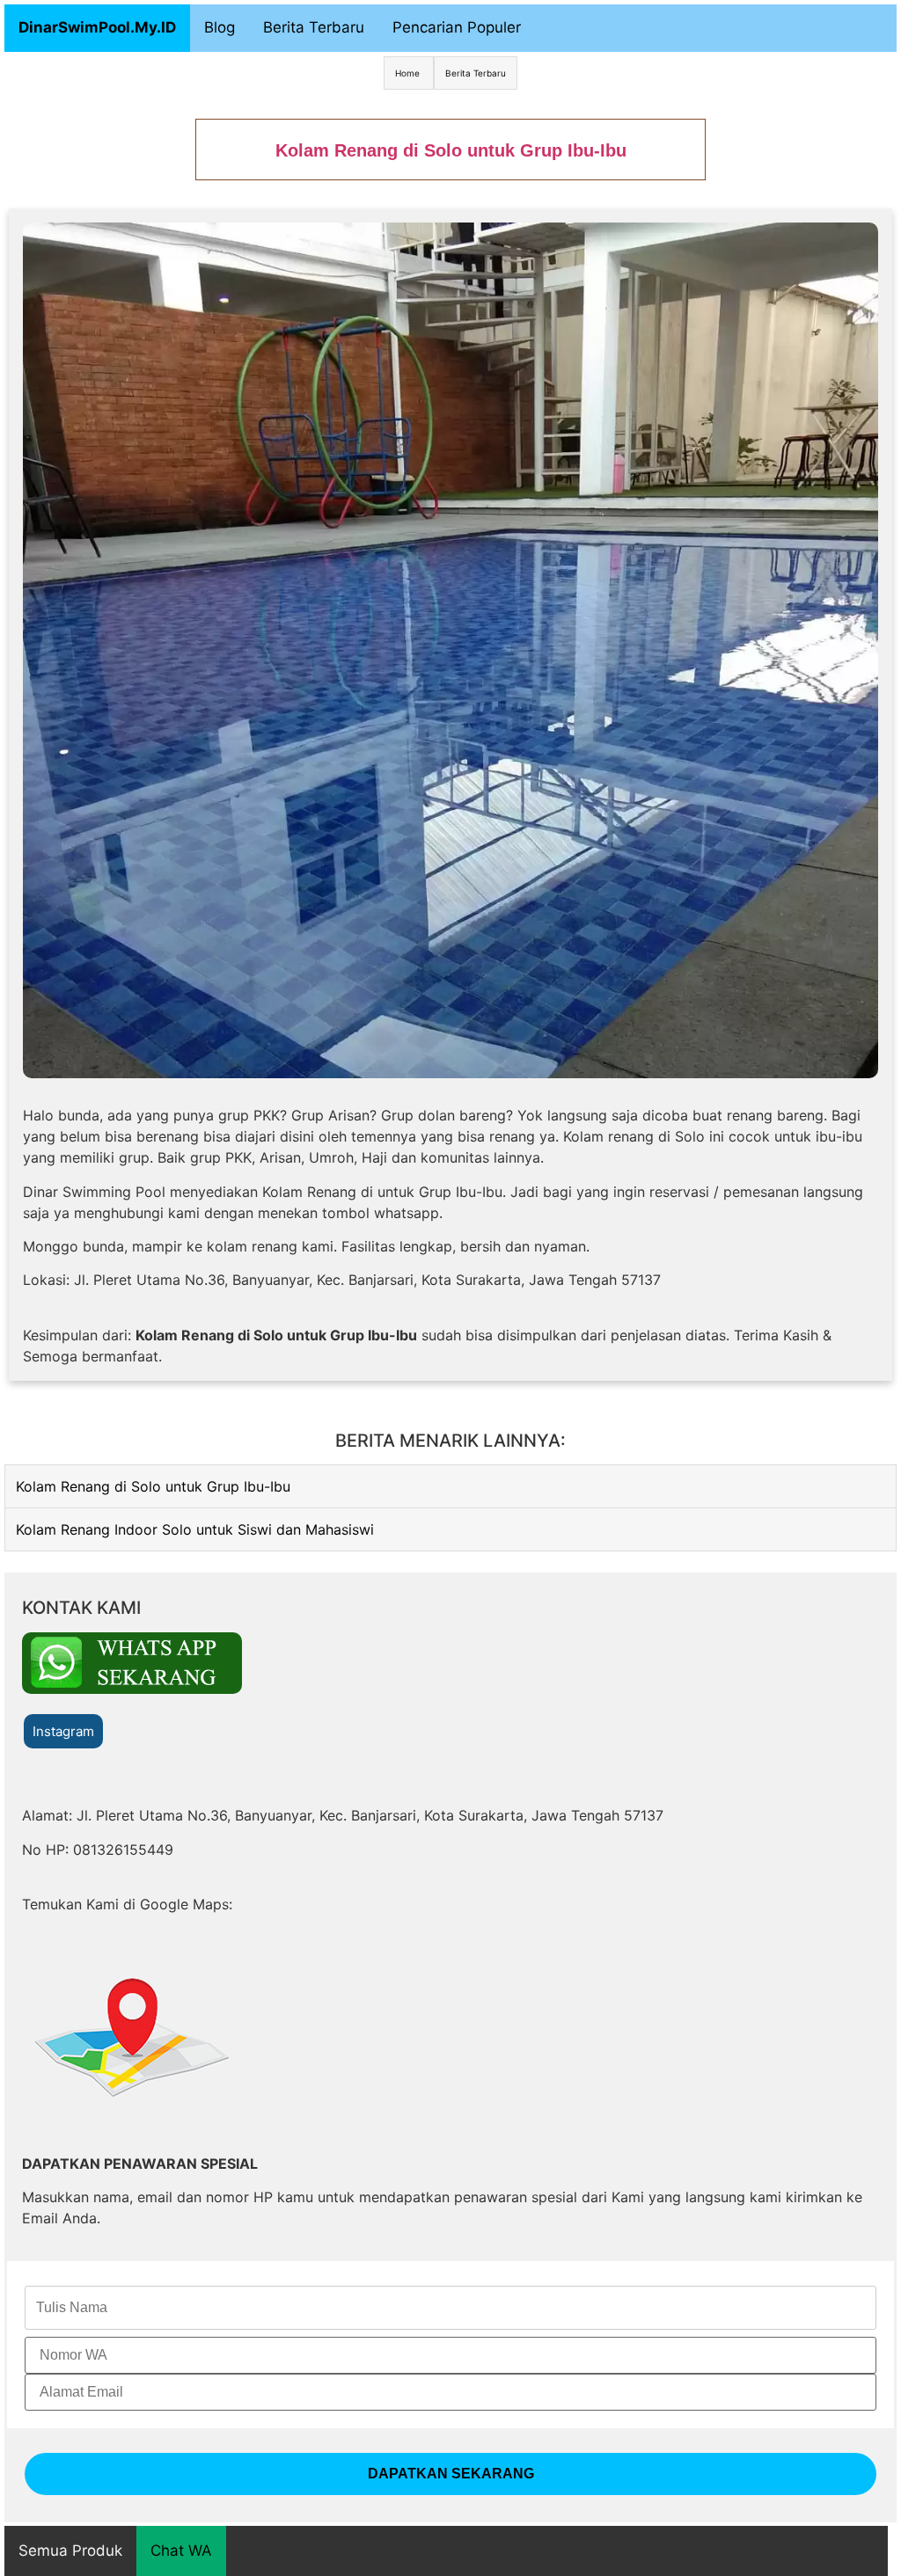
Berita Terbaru (314, 27)
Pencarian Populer (457, 27)
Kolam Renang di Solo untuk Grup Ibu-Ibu (153, 1486)
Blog (220, 27)
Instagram (63, 1731)
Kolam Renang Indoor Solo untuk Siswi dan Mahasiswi (195, 1529)
